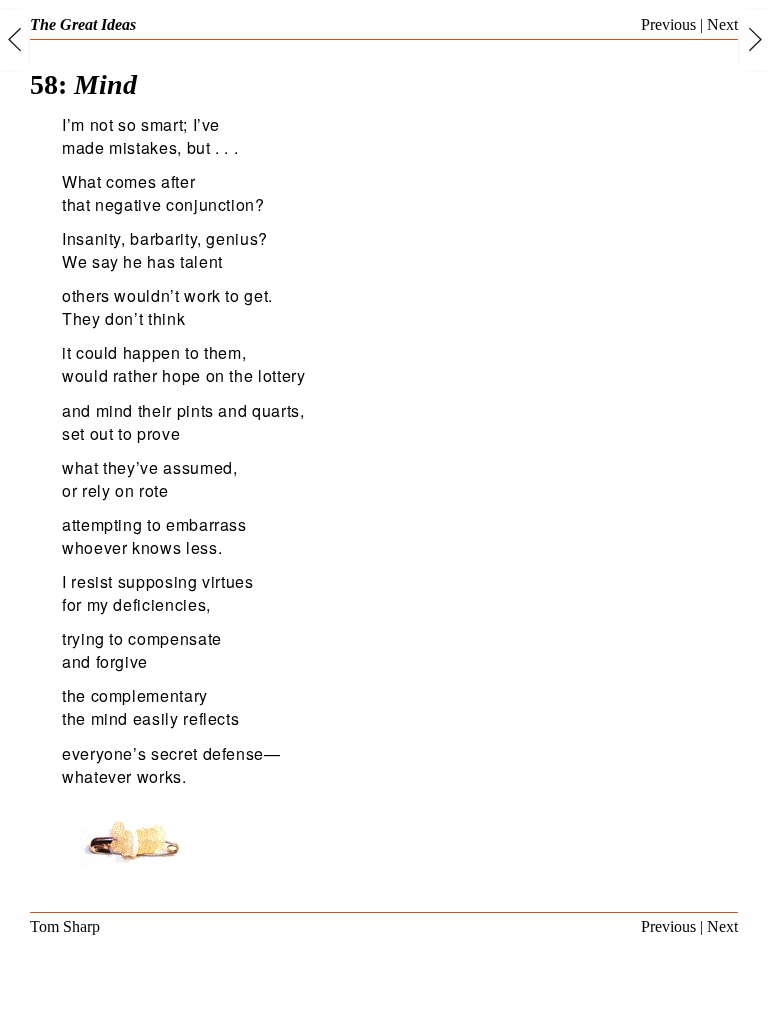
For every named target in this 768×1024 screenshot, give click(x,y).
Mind (83, 84)
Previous (668, 24)
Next (722, 24)
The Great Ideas (83, 24)
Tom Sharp (65, 926)
